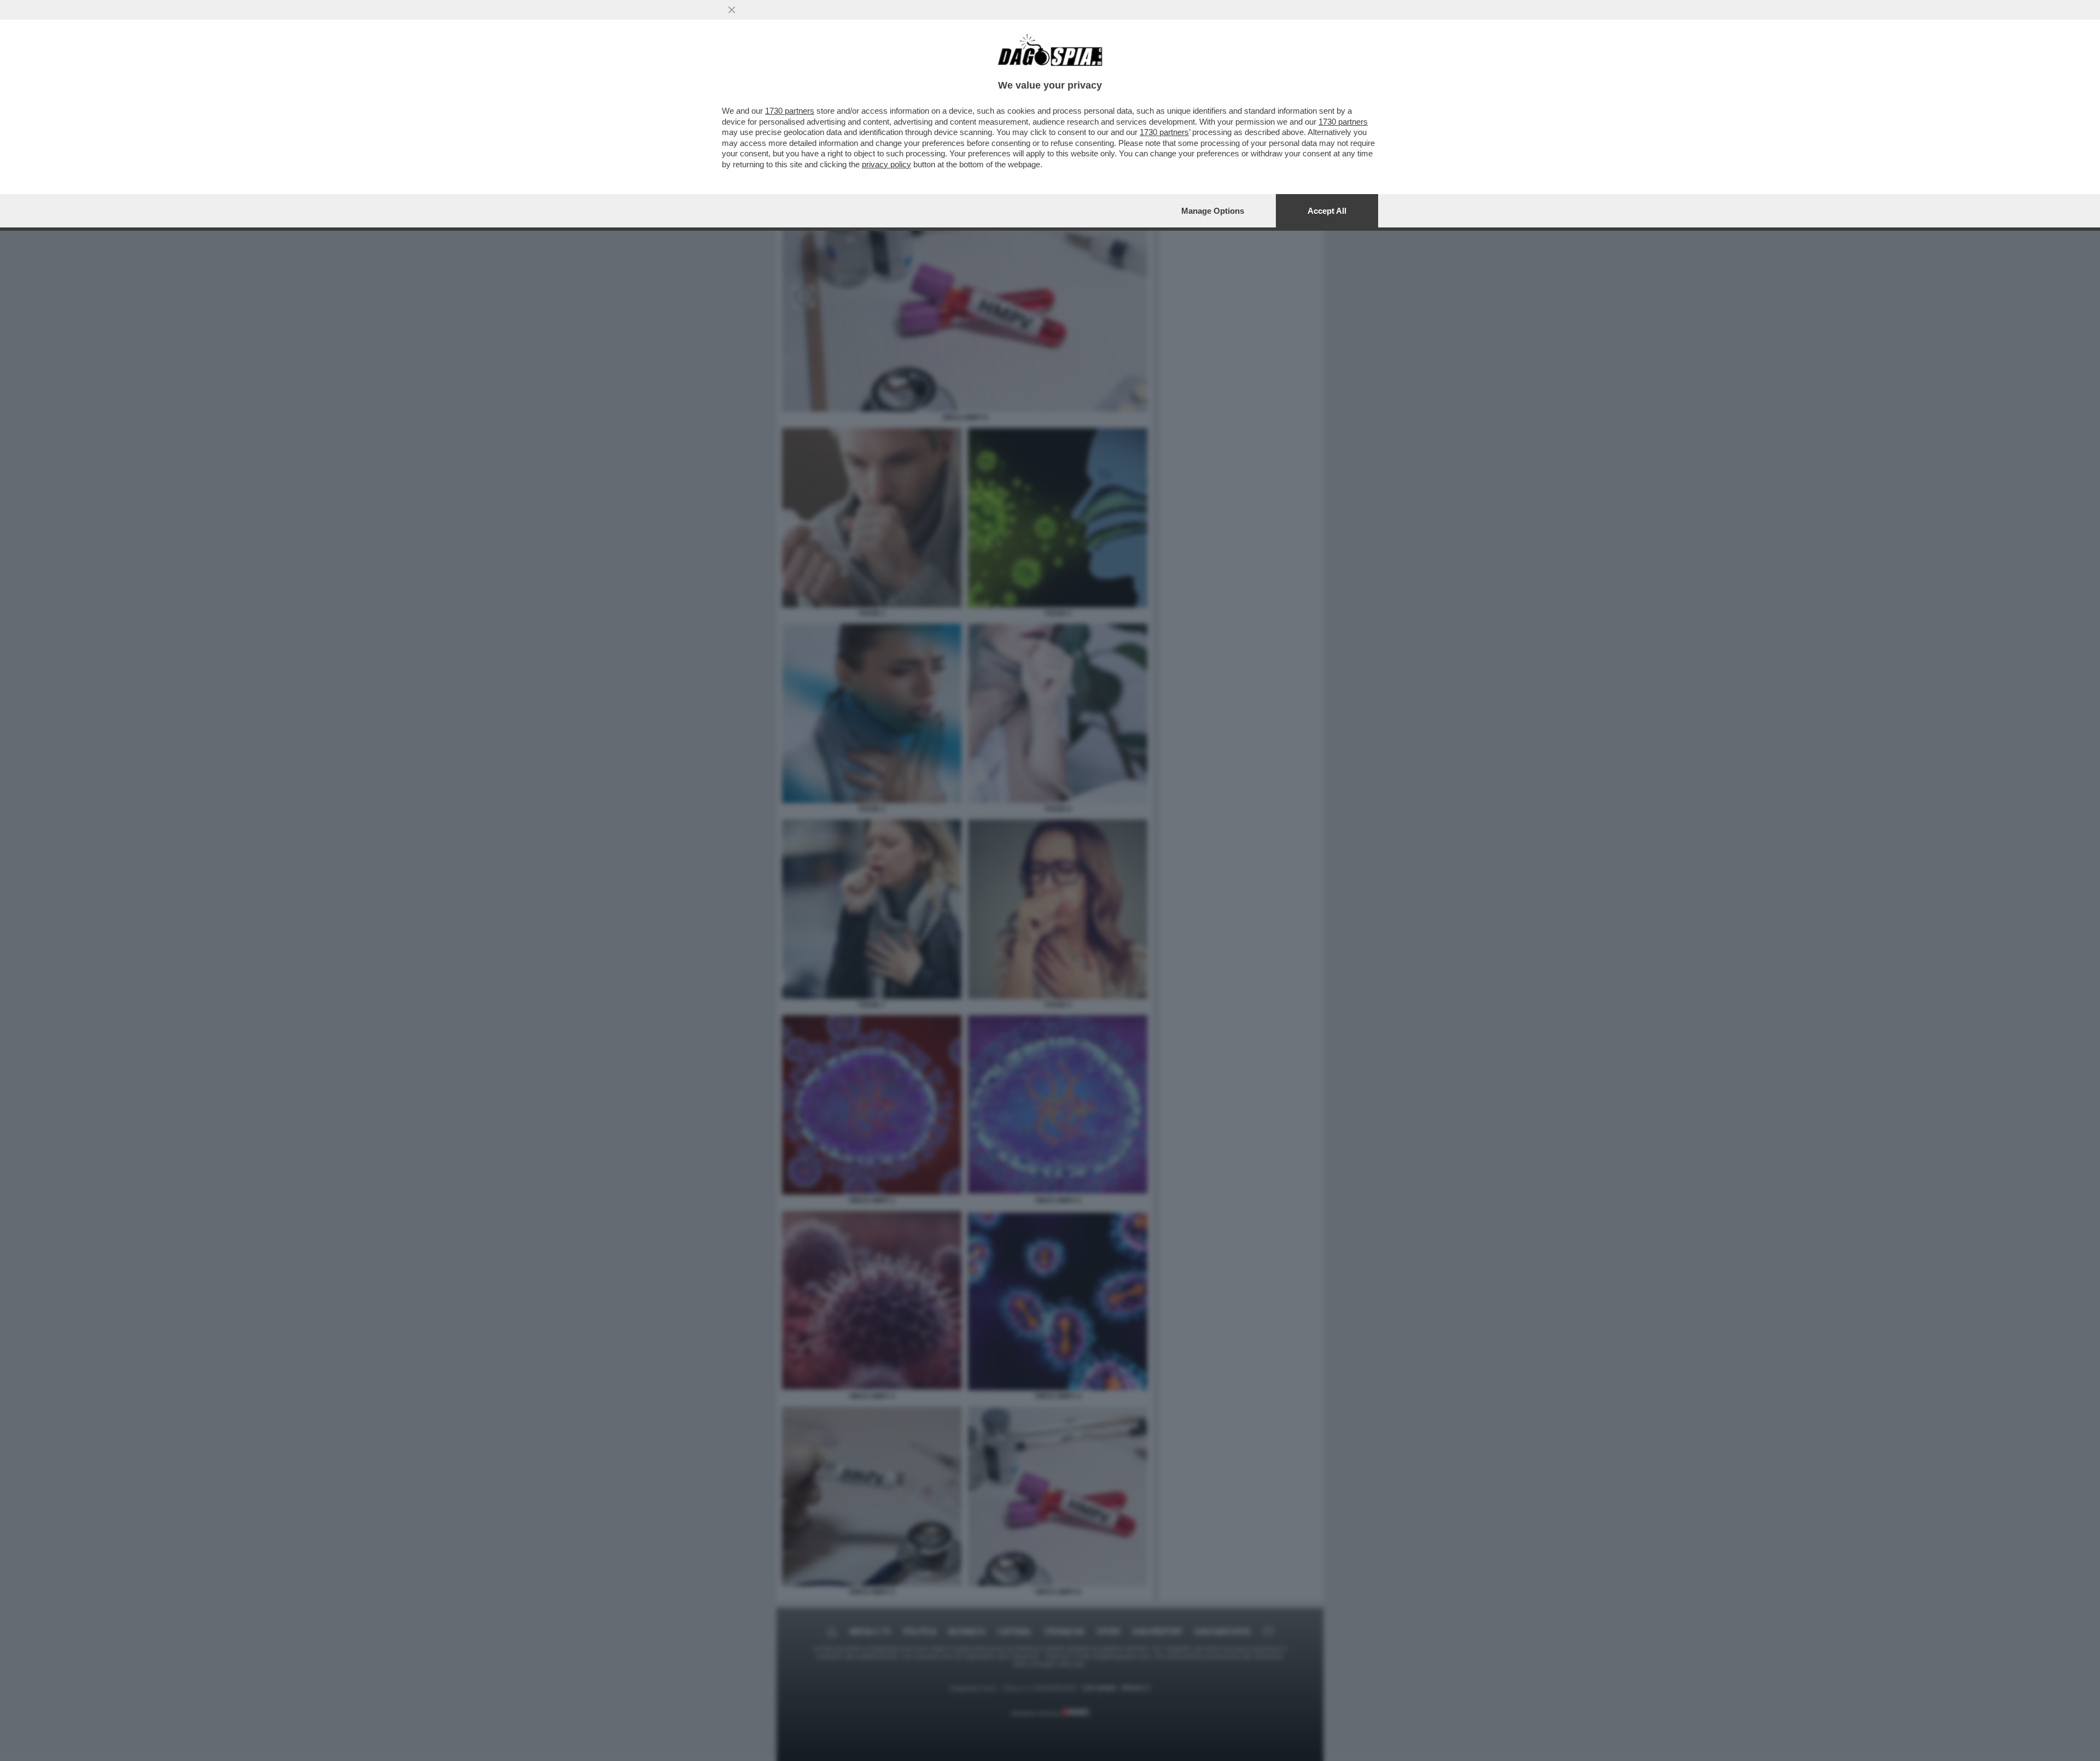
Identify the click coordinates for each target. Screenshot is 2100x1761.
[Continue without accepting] (732, 10)
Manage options (1213, 211)
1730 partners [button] (790, 111)
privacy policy (886, 164)
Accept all (1327, 211)
